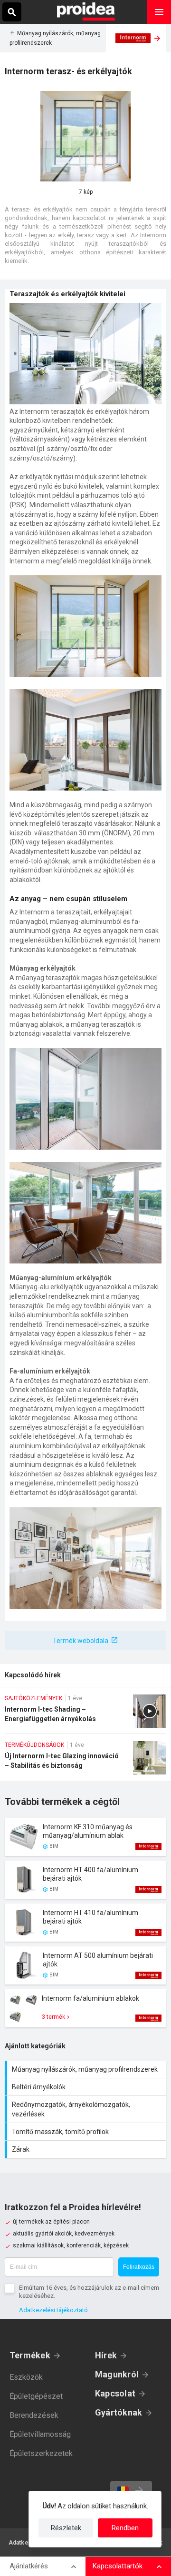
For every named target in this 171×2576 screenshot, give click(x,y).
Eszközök (26, 2377)
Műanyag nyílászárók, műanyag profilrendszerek (87, 2069)
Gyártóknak (119, 2412)
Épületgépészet (36, 2396)
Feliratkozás (139, 2267)
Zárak (87, 2149)
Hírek (106, 2355)
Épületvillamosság (40, 2434)
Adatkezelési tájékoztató (53, 2310)
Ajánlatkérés (29, 2566)
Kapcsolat (115, 2393)
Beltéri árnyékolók (87, 2087)
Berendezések (34, 2415)
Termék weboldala (81, 1641)
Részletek (66, 2528)
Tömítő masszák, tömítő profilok (87, 2132)
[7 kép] (85, 136)
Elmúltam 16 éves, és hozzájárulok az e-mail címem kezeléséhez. (89, 2292)
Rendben (125, 2528)
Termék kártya (85, 1837)
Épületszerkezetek (41, 2453)
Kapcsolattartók (118, 2566)
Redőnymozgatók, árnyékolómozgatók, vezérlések (87, 2109)
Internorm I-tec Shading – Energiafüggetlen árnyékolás (85, 1714)
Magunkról (117, 2374)
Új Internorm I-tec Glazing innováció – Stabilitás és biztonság (85, 1761)
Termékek (30, 2355)
